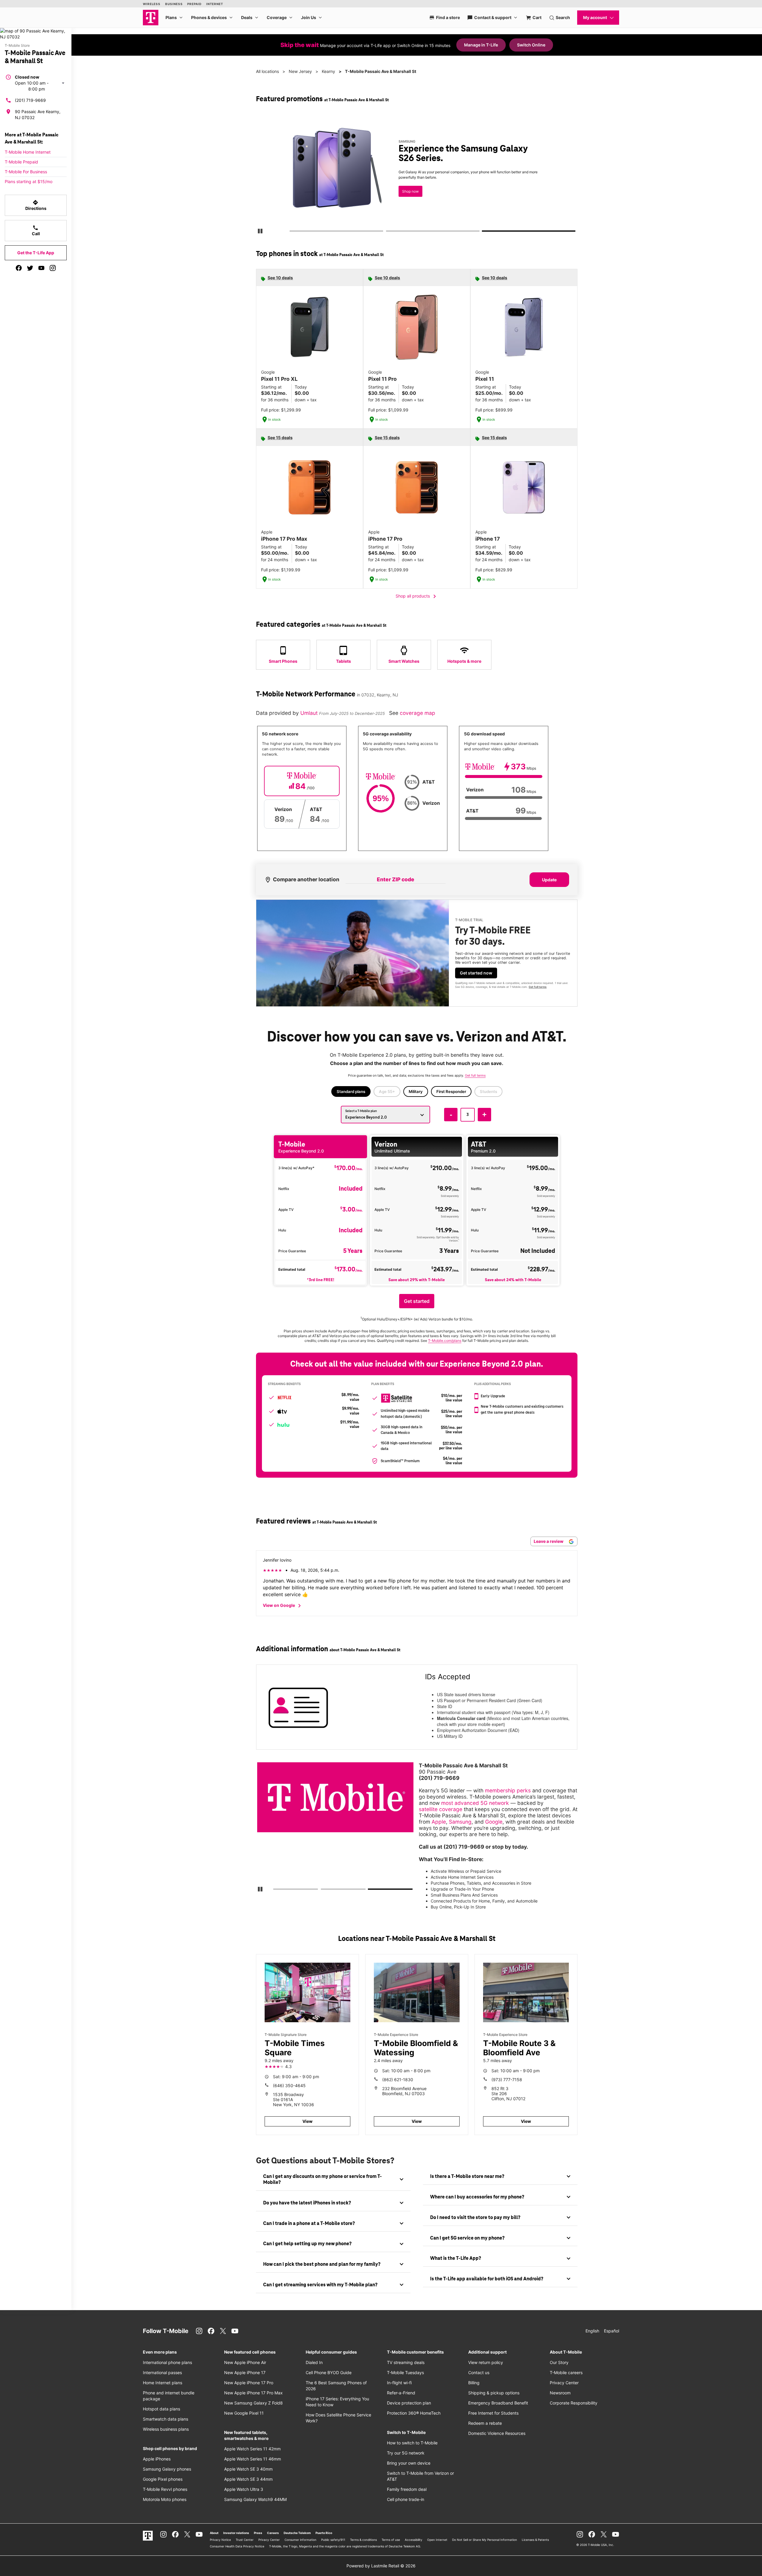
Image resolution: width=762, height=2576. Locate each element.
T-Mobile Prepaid (21, 162)
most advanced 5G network (475, 1803)
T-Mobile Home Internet (28, 152)
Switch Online (531, 45)
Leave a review (549, 1541)
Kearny (328, 71)
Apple (439, 1822)
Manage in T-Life (481, 45)
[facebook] (19, 268)
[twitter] (30, 268)
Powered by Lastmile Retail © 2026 (381, 2566)
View (307, 2121)
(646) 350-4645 (289, 2085)
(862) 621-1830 (398, 2080)
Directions (36, 205)
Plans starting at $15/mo (29, 181)
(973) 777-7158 (507, 2080)
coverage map (417, 713)
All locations (267, 71)
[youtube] (41, 268)
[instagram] (53, 268)
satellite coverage (441, 1809)
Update (549, 880)
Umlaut (310, 713)
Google (494, 1822)
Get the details (415, 174)
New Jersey (300, 71)
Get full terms (406, 195)
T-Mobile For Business (26, 172)
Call (36, 230)
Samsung (460, 1822)
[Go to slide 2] (388, 232)
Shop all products (417, 596)
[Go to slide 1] (291, 232)
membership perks (508, 1790)
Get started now (476, 973)
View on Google (283, 1606)
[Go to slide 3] (484, 232)
